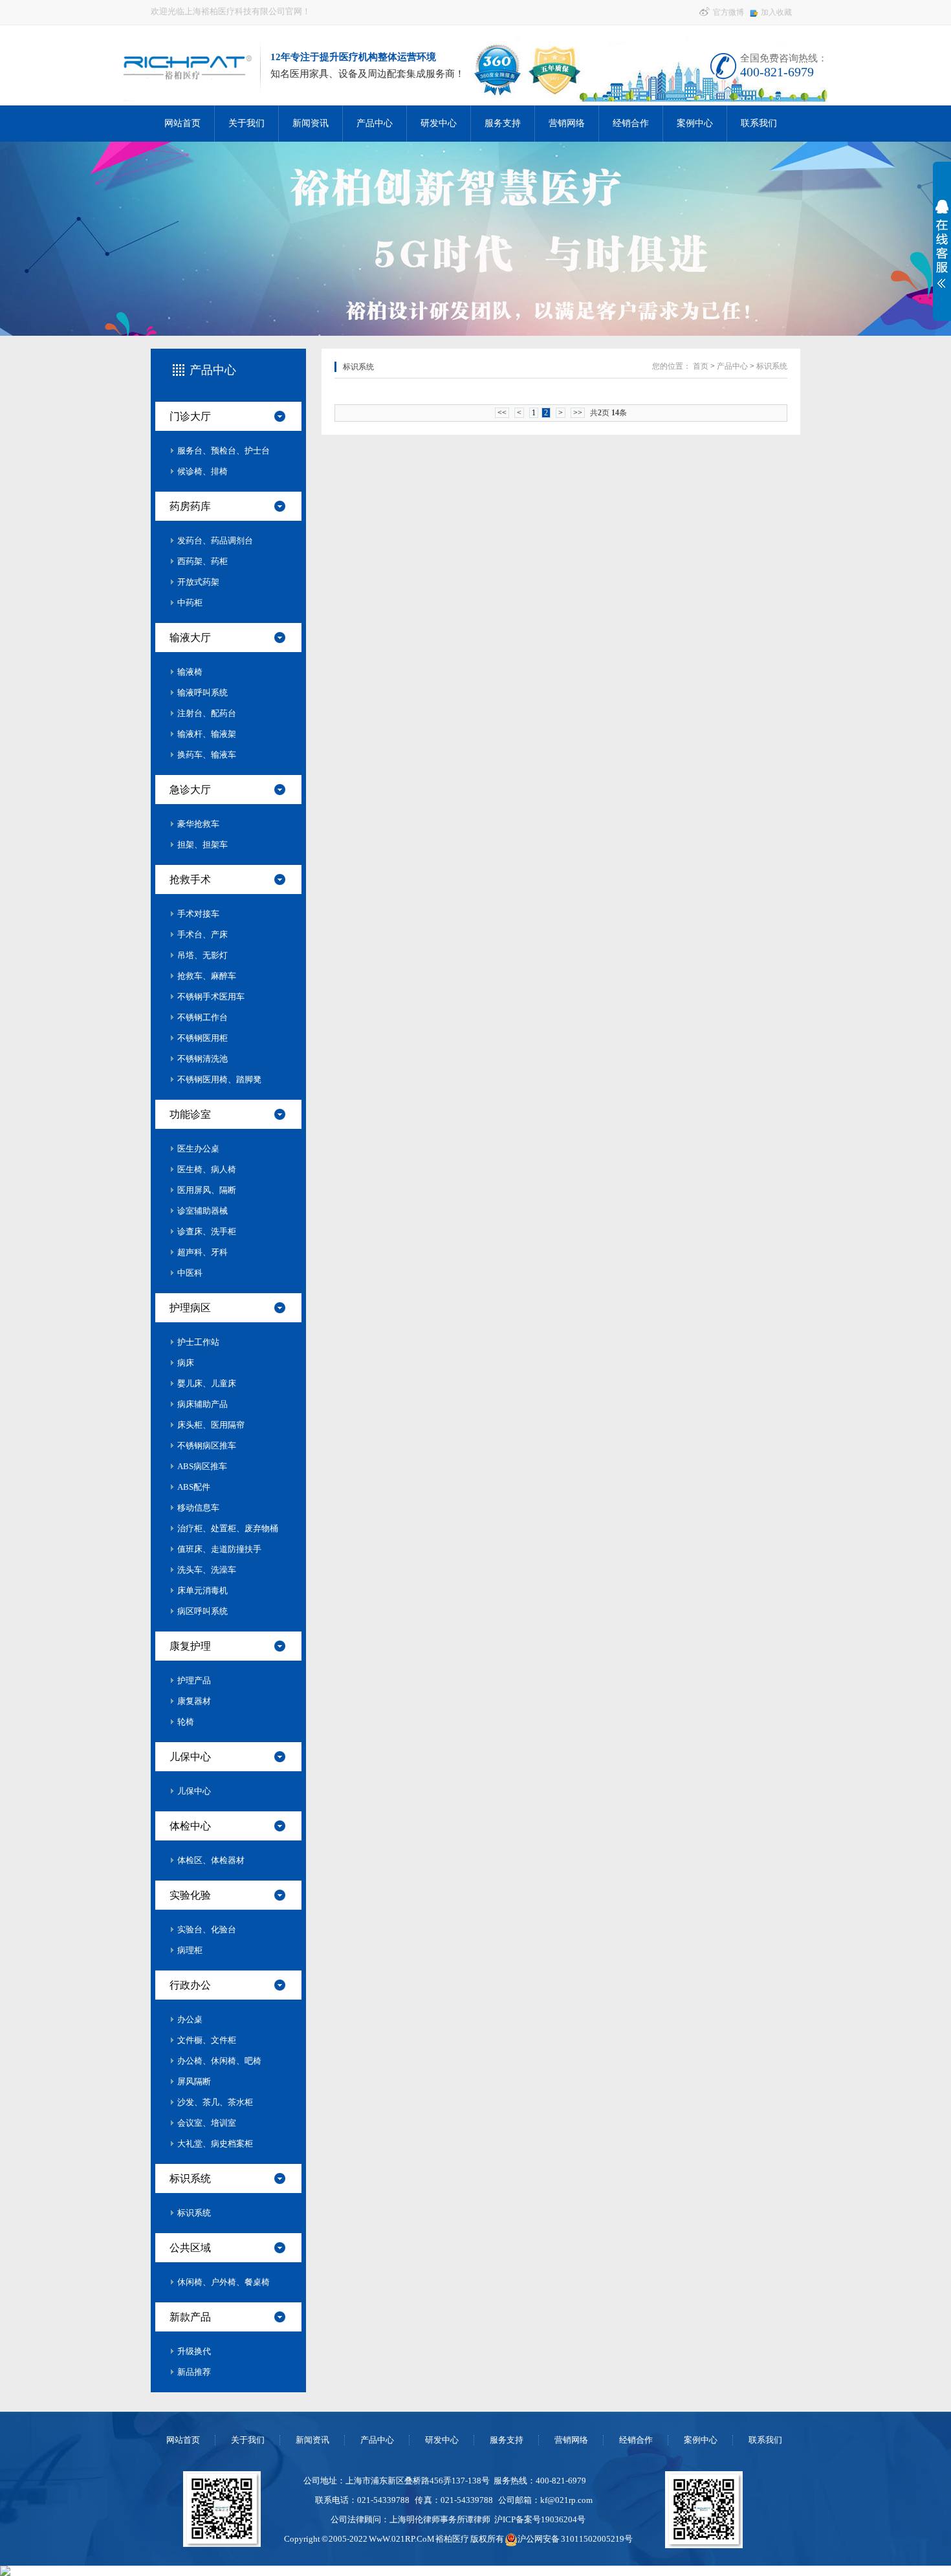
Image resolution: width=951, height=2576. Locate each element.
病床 (186, 1363)
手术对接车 (198, 914)
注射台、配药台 (207, 713)
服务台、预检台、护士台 (224, 451)
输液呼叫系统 (202, 693)
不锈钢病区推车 (207, 1446)
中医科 (190, 1273)
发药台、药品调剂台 (215, 540)
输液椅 (190, 672)
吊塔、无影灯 (202, 955)
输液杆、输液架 (207, 734)
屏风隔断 (194, 2081)
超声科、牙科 (202, 1252)
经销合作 (631, 123)
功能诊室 (190, 1114)
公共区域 (190, 2248)
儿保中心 (190, 1757)
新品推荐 (194, 2372)
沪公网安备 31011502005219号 (575, 2539)
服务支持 (503, 123)
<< (502, 413)
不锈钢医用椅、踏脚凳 (219, 1079)
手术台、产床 (202, 934)
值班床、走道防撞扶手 (219, 1549)
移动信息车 (198, 1508)
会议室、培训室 (207, 2123)
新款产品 (190, 2317)
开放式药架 (198, 582)
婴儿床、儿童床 (207, 1383)
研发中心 (439, 123)
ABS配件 (194, 1487)
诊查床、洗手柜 (207, 1231)
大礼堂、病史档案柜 (215, 2144)
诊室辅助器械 (202, 1211)
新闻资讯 (311, 123)
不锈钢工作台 (202, 1017)
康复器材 (194, 1701)
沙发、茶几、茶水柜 (215, 2102)
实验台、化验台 (207, 1929)
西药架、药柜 (202, 561)
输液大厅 (190, 638)
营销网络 (567, 123)
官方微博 (727, 12)
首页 (701, 366)
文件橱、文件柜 (207, 2040)
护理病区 (190, 1308)
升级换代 (194, 2351)
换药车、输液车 (207, 755)
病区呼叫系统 (202, 1611)
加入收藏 (776, 12)
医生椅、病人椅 (207, 1169)
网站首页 (182, 123)
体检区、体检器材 (211, 1860)
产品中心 (375, 123)
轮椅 (186, 1722)
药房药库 (190, 506)
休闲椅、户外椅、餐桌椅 (224, 2282)
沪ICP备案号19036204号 (540, 2519)
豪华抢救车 (198, 824)
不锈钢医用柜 (202, 1038)
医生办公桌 (198, 1149)
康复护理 (190, 1646)
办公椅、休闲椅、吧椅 (219, 2061)
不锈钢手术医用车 (211, 997)
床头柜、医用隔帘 (211, 1425)
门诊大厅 (190, 416)
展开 (939, 244)
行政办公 (190, 1985)
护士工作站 (198, 1342)
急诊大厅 (190, 790)
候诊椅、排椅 (202, 471)
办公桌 (190, 2019)
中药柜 (190, 603)
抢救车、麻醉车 (207, 976)
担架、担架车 (202, 845)
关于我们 (246, 123)
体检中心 (190, 1826)
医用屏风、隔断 (207, 1190)
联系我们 (759, 123)
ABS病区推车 (202, 1466)
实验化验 (190, 1895)
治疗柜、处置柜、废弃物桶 (228, 1528)
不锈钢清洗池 (202, 1059)
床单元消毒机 (202, 1590)
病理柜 (190, 1950)
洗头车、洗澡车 (207, 1570)
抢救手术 (190, 879)
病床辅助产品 (202, 1404)
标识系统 (190, 2178)
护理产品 (194, 1680)
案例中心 (695, 123)
